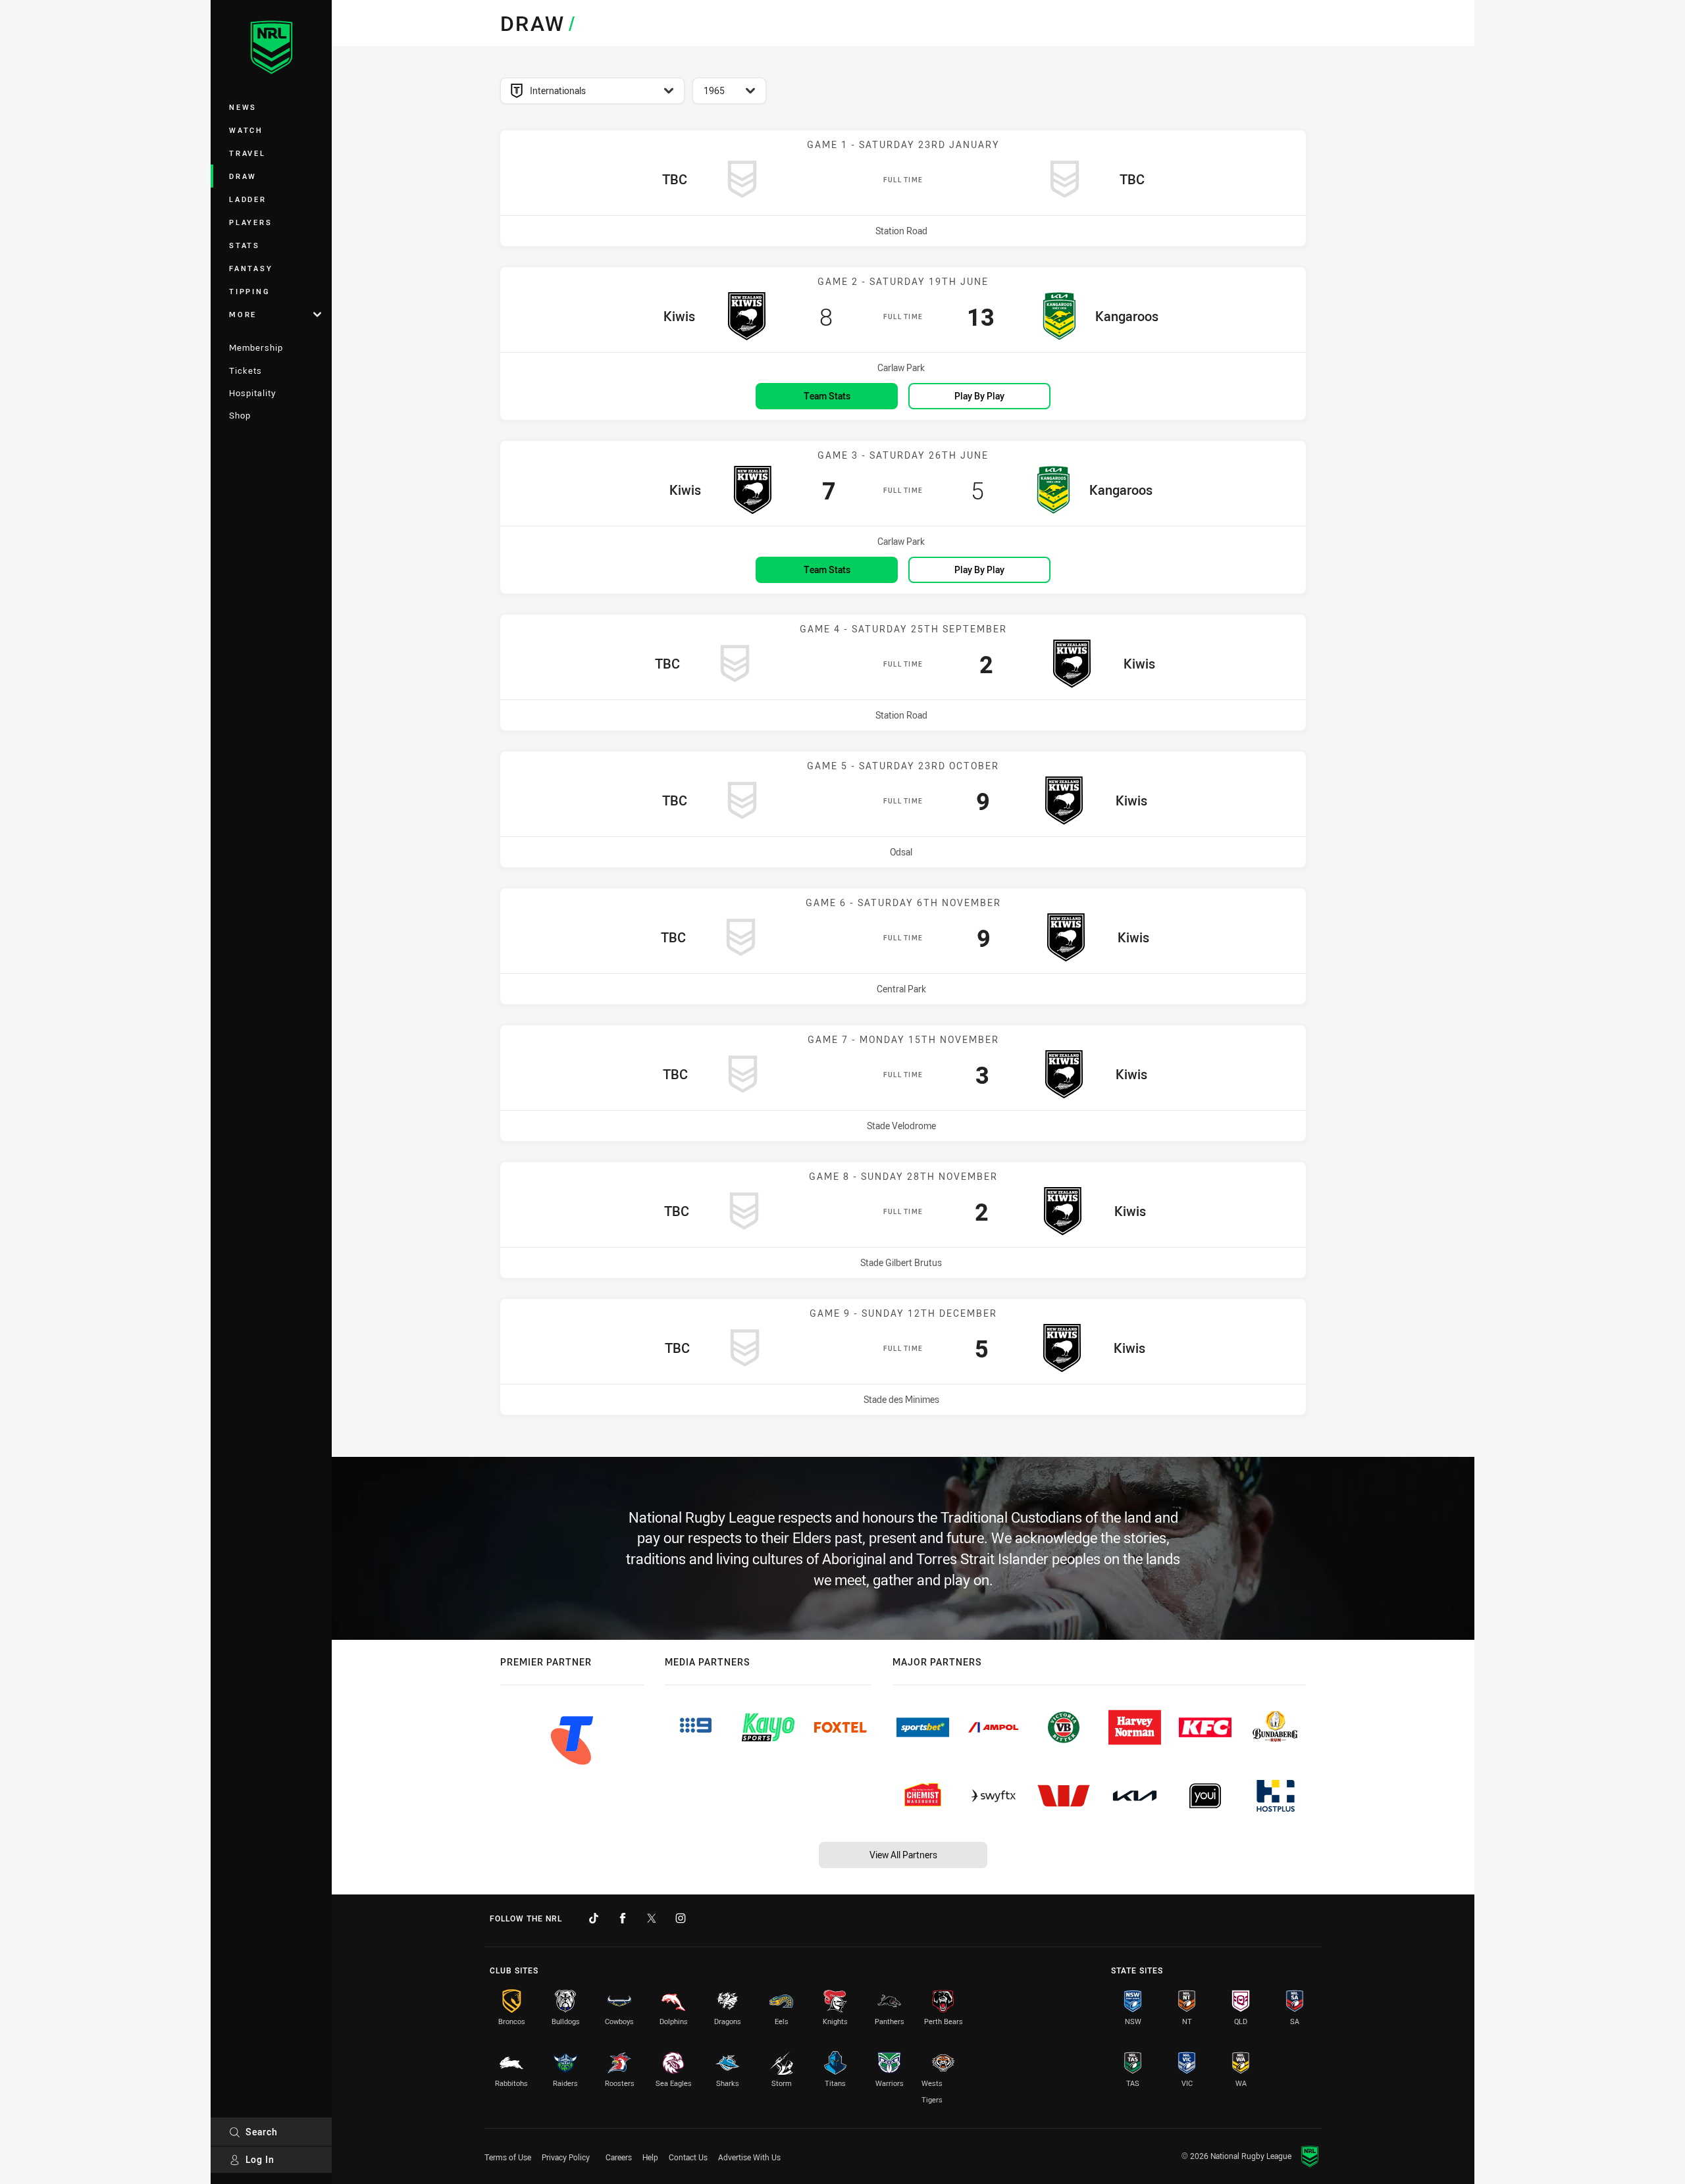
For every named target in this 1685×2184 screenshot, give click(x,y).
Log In (260, 2159)
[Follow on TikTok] (594, 1918)
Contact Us (688, 2157)
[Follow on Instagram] (681, 1918)
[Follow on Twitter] (652, 1918)
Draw (243, 176)
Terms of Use (508, 2157)
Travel (247, 153)
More (243, 314)
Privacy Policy (566, 2157)
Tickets (246, 370)
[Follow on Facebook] (623, 1918)
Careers (619, 2157)
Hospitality (252, 393)
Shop (240, 415)
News (243, 107)
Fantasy (251, 268)
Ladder (248, 199)
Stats (245, 245)
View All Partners (903, 1855)
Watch (246, 130)
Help (650, 2157)
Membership (256, 347)
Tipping (249, 291)
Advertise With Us (749, 2157)
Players (250, 222)
